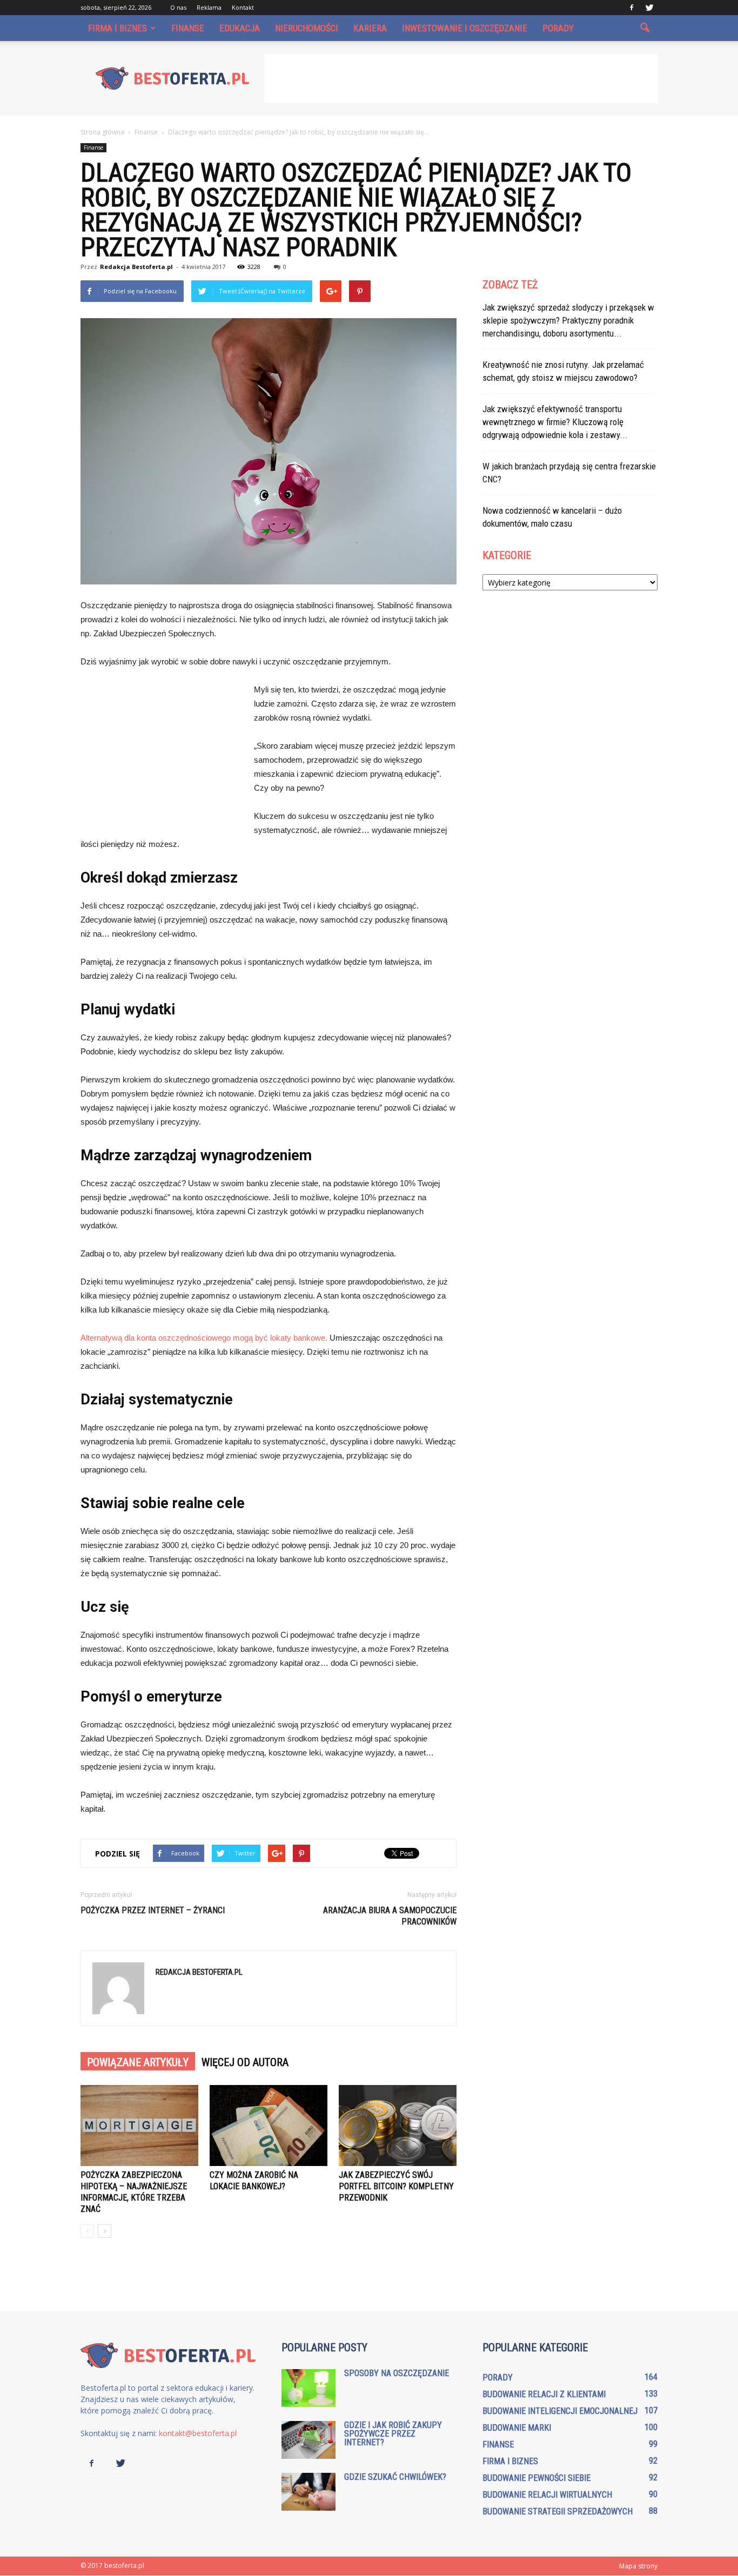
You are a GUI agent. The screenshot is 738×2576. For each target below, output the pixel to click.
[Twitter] (649, 8)
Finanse (188, 28)
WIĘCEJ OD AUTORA (245, 2062)
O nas (178, 7)
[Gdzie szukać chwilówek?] (308, 2492)
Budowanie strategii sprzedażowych (558, 2511)
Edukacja (240, 28)
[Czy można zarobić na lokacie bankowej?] (269, 2126)
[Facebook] (632, 8)
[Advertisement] (461, 78)
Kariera (370, 28)
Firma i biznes (118, 28)
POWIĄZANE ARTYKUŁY (138, 2062)
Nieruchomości (307, 28)
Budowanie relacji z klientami (544, 2394)
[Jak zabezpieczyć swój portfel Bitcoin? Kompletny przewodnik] (398, 2126)
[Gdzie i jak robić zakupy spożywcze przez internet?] (308, 2440)
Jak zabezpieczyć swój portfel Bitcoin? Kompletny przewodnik (396, 2186)
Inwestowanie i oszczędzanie (465, 28)
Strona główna (102, 132)
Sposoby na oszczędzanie (397, 2373)
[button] (645, 28)
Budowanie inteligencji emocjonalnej (560, 2411)
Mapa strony (638, 2566)
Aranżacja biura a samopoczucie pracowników (390, 1916)
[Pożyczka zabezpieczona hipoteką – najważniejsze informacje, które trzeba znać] (139, 2126)
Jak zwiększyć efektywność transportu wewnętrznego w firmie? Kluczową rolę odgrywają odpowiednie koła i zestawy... (555, 422)
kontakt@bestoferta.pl (198, 2433)
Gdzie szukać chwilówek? (395, 2477)
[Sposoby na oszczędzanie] (308, 2388)
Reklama (209, 7)
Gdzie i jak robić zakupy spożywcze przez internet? (393, 2434)
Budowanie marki (517, 2428)
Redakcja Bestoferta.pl (136, 267)
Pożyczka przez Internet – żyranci (153, 1910)
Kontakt (243, 7)
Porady (558, 28)
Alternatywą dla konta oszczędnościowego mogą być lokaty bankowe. (204, 1338)
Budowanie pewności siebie (536, 2478)
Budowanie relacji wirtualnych (547, 2495)
